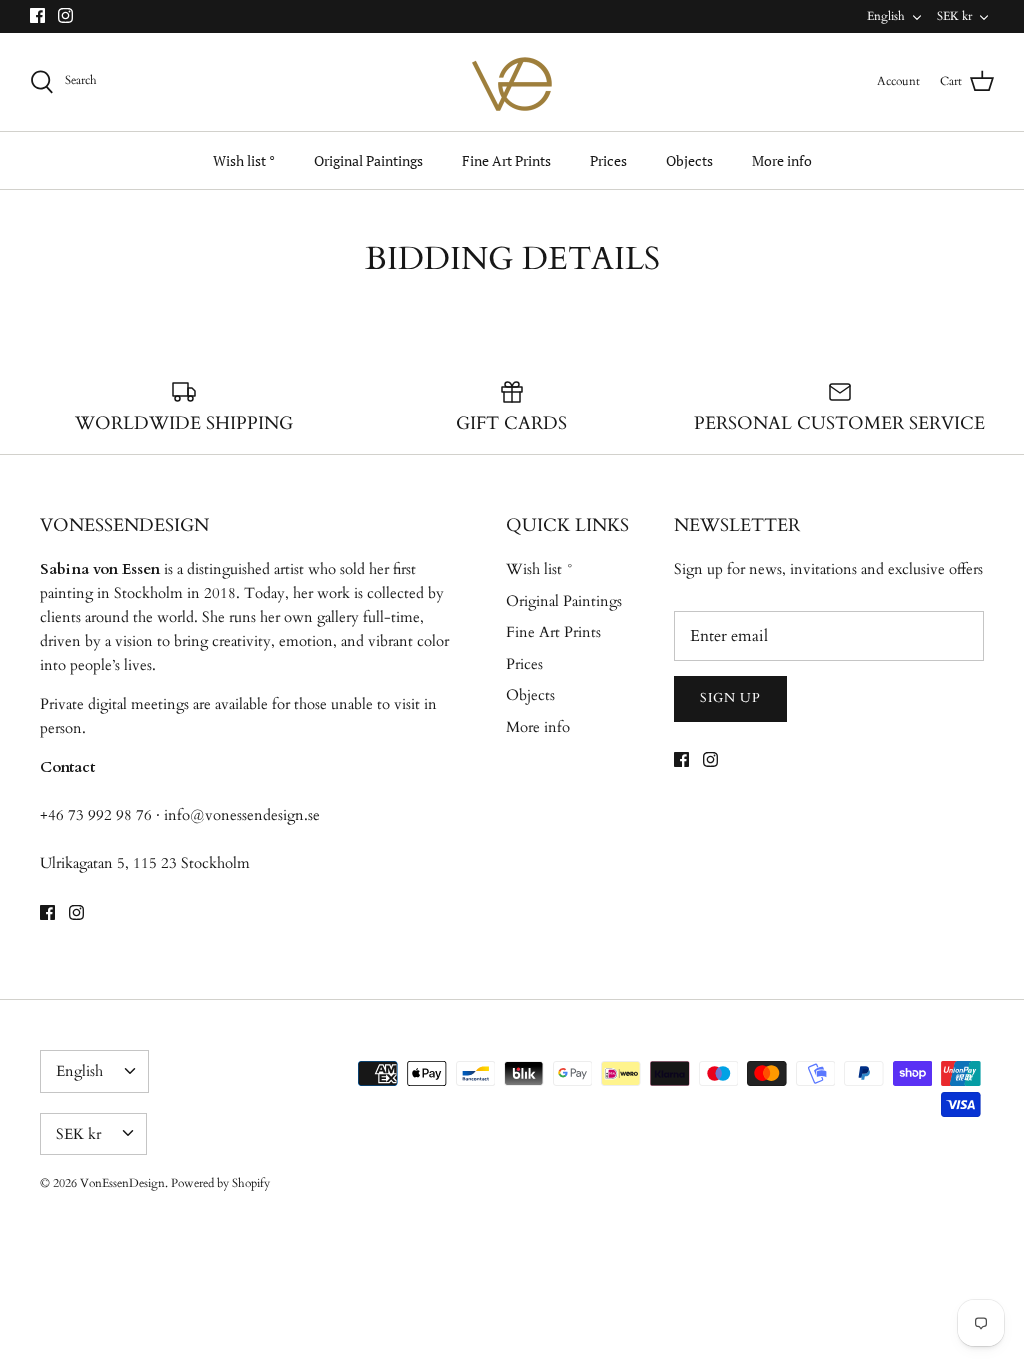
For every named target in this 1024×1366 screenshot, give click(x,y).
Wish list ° (244, 160)
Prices (608, 160)
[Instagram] (65, 15)
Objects (689, 160)
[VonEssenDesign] (512, 82)
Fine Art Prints (506, 160)
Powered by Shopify (220, 1183)
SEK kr (954, 16)
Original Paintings (368, 160)
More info (782, 160)
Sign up (730, 698)
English (886, 16)
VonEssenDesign (122, 1183)
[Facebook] (37, 15)
